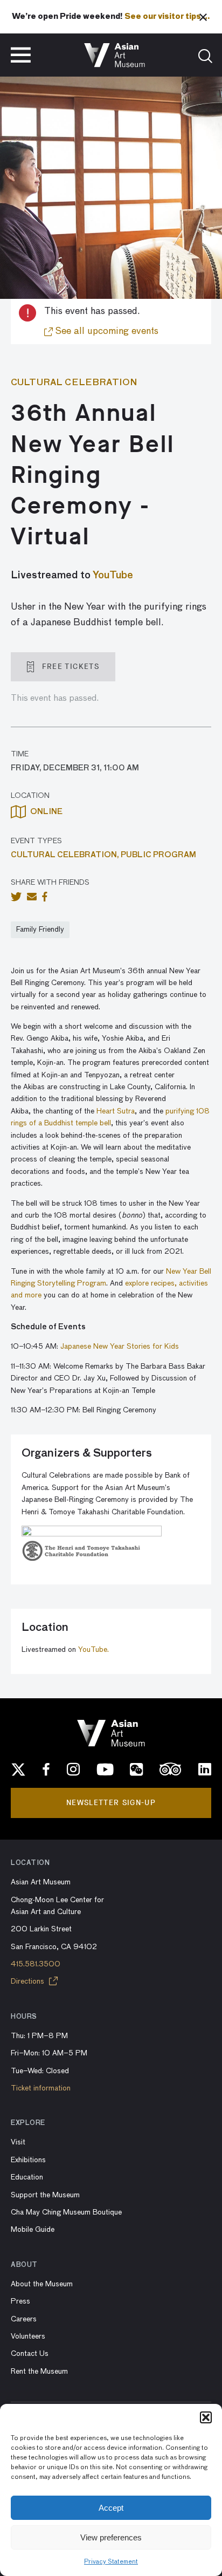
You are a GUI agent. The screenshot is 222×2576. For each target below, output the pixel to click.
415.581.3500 (36, 1964)
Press (20, 2301)
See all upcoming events (106, 331)
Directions (29, 1981)
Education (27, 2177)
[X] (18, 1769)
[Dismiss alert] (203, 17)
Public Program (158, 855)
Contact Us (30, 2354)
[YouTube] (105, 1769)
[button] (206, 2417)
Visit (18, 2142)
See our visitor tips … (167, 17)
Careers (24, 2319)
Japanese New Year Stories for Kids (120, 1347)
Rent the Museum (39, 2372)
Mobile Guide (33, 2230)
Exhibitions (28, 2160)
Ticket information (41, 2088)
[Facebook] (46, 1769)
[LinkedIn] (205, 1769)
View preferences (111, 2537)
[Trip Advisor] (171, 1769)
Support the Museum (45, 2195)
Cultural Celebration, (66, 855)
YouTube (113, 576)
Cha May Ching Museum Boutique (66, 2212)
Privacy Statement (111, 2562)
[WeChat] (136, 1769)
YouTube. (93, 1650)
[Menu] (21, 55)
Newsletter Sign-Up (111, 1803)
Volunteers (28, 2336)
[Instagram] (73, 1769)
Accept (111, 2508)
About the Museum (42, 2284)
